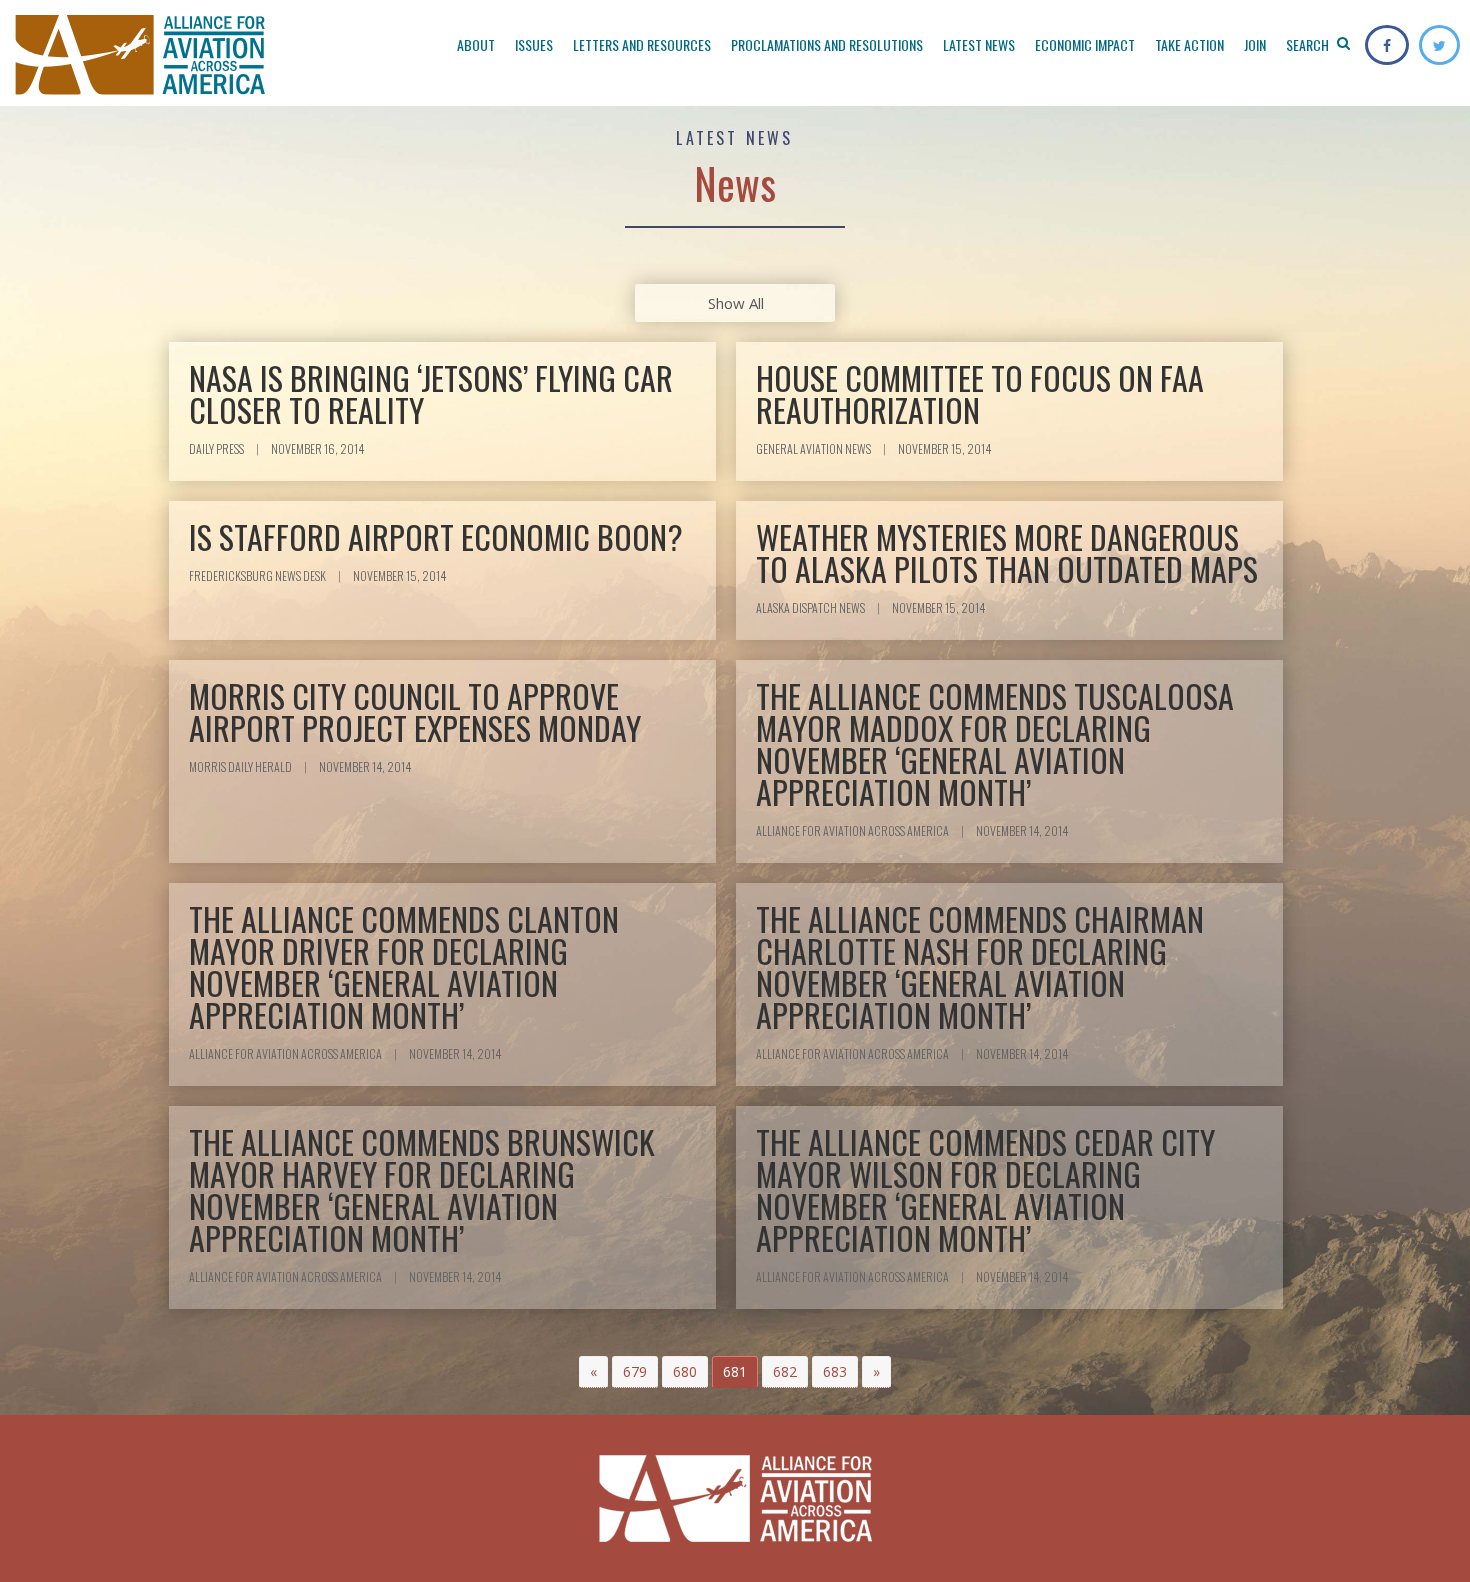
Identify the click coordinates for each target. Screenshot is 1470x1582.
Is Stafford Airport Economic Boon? (436, 536)
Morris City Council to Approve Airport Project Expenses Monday (415, 711)
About (476, 44)
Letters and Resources (642, 44)
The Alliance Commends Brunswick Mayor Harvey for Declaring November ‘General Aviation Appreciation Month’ (422, 1189)
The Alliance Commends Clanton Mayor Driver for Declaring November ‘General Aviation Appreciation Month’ (404, 966)
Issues (534, 44)
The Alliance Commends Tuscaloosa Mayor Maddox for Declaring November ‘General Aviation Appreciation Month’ (995, 743)
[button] (593, 1372)
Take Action (1189, 44)
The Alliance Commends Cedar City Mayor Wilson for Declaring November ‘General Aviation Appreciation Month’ (985, 1189)
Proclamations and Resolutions (827, 44)
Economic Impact (1085, 44)
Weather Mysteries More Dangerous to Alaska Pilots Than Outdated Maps (1007, 552)
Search (1309, 44)
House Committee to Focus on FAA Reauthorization (980, 393)
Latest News (979, 44)
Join (1255, 44)
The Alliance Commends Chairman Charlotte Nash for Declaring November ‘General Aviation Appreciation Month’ (980, 966)
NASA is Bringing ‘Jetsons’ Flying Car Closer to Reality (431, 393)
